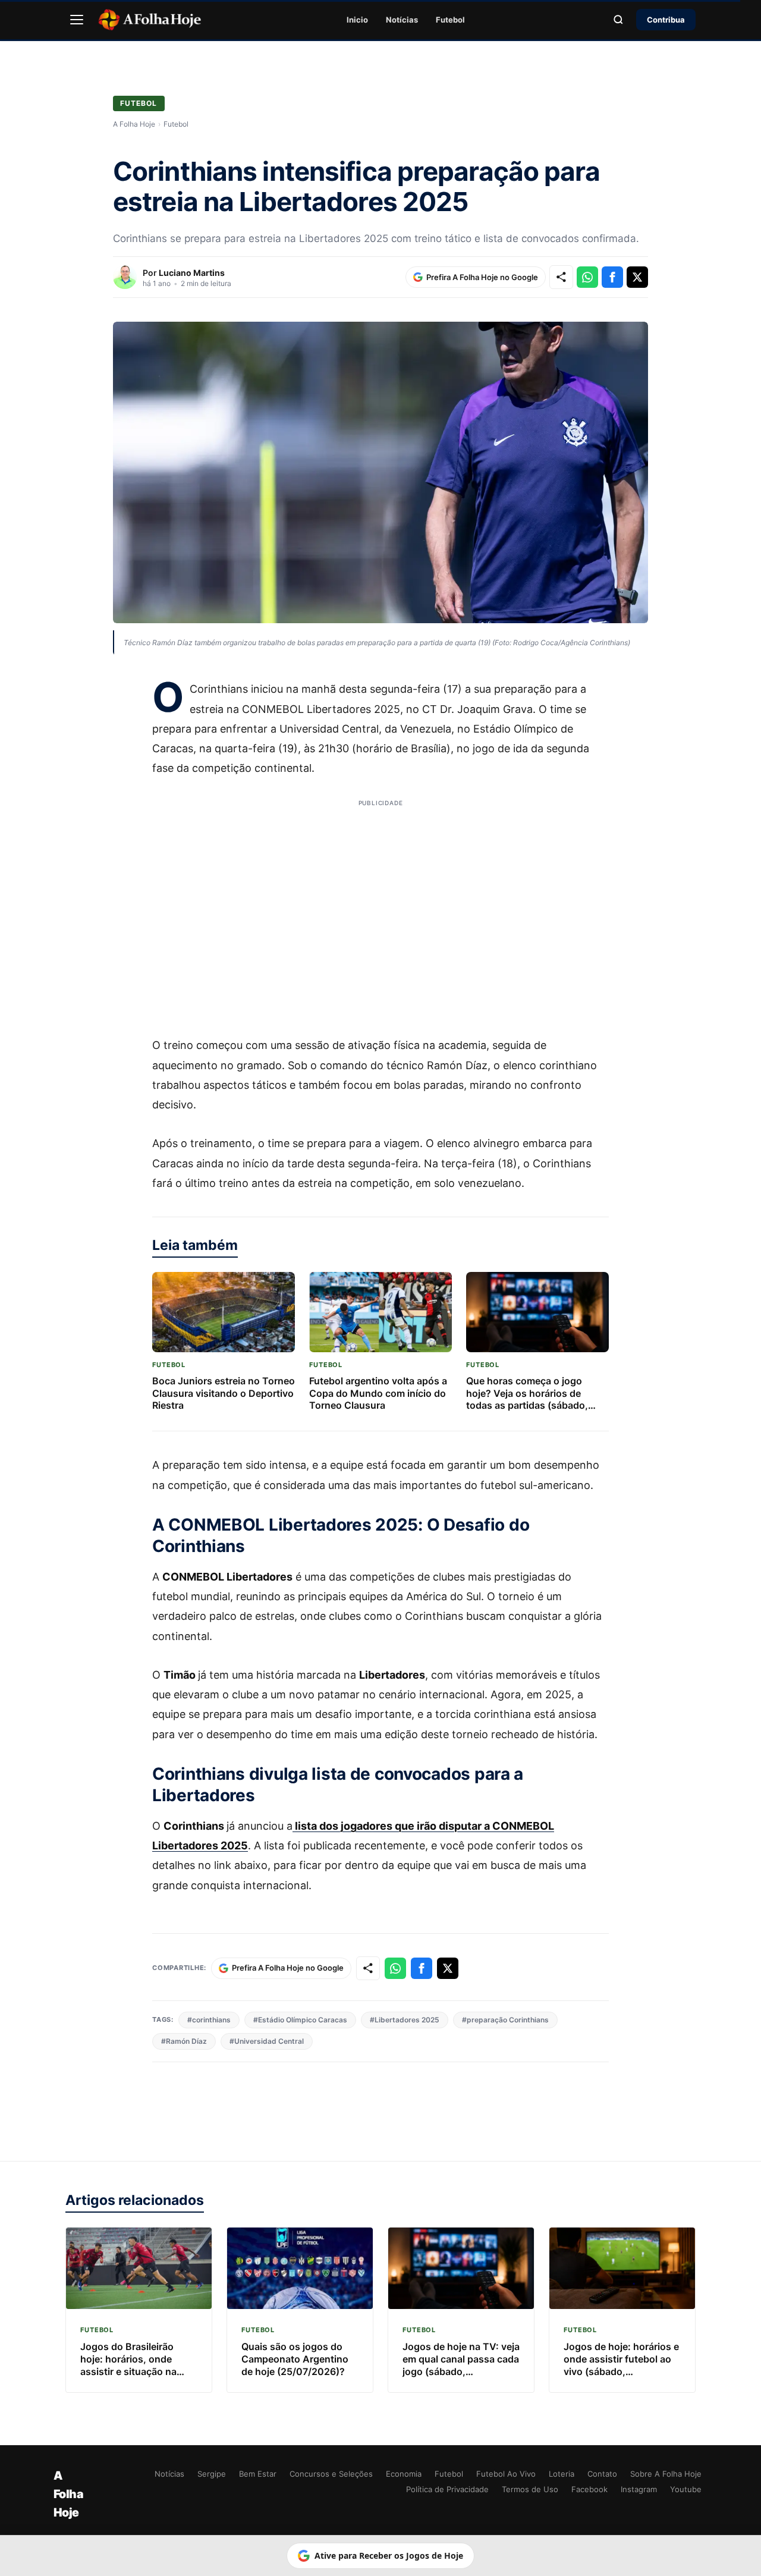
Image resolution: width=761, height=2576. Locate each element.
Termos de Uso (530, 2489)
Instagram (639, 2489)
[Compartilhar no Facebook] (612, 277)
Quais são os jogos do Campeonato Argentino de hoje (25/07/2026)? (295, 2359)
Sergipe (212, 2474)
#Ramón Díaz (184, 2041)
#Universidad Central (267, 2041)
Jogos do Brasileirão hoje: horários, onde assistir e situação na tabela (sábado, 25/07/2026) (128, 2371)
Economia (404, 2474)
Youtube (686, 2489)
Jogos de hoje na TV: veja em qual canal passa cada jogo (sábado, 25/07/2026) (461, 2365)
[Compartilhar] (561, 277)
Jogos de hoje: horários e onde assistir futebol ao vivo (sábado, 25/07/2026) (621, 2365)
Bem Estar (258, 2474)
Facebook (589, 2489)
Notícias (402, 20)
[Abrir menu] (77, 20)
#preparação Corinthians (505, 2020)
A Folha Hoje (134, 124)
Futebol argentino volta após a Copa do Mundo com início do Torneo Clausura (378, 1393)
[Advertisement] (380, 910)
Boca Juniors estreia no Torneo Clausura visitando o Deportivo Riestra (224, 1393)
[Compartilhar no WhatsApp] (587, 277)
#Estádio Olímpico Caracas (300, 2020)
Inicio (357, 20)
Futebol (450, 20)
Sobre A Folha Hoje (666, 2474)
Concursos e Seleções (331, 2474)
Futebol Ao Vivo (506, 2474)
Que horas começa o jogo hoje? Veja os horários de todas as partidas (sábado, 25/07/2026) (527, 1399)
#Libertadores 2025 (405, 2020)
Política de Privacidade (447, 2489)
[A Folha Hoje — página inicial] (150, 20)
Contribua (666, 20)
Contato (602, 2474)
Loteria (562, 2474)
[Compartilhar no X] (637, 277)
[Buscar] (618, 20)
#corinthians (209, 2020)
